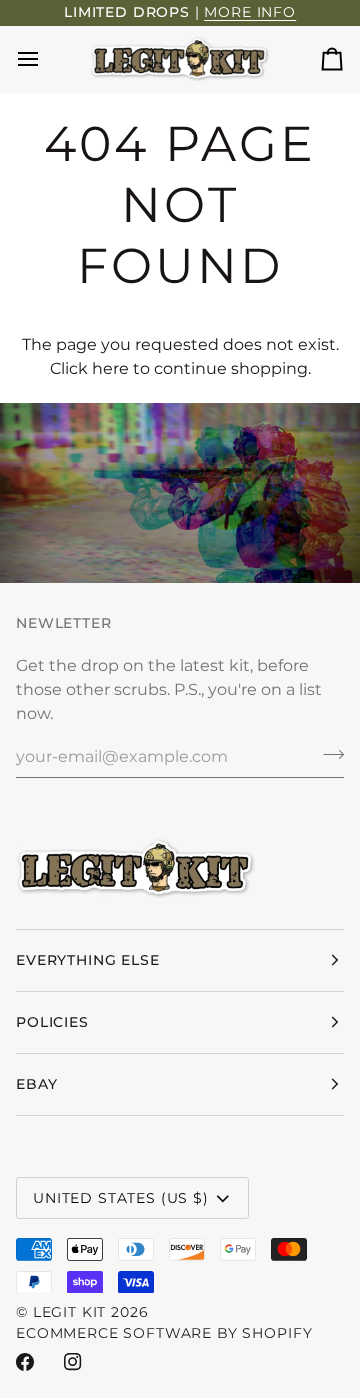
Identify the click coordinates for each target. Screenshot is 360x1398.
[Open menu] (46, 59)
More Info (250, 12)
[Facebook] (25, 1362)
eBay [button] (36, 1084)
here (110, 368)
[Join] (327, 754)
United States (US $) (121, 1198)
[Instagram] (73, 1362)
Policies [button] (52, 1022)
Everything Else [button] (88, 960)
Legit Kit (70, 1312)
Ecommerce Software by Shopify (164, 1333)
